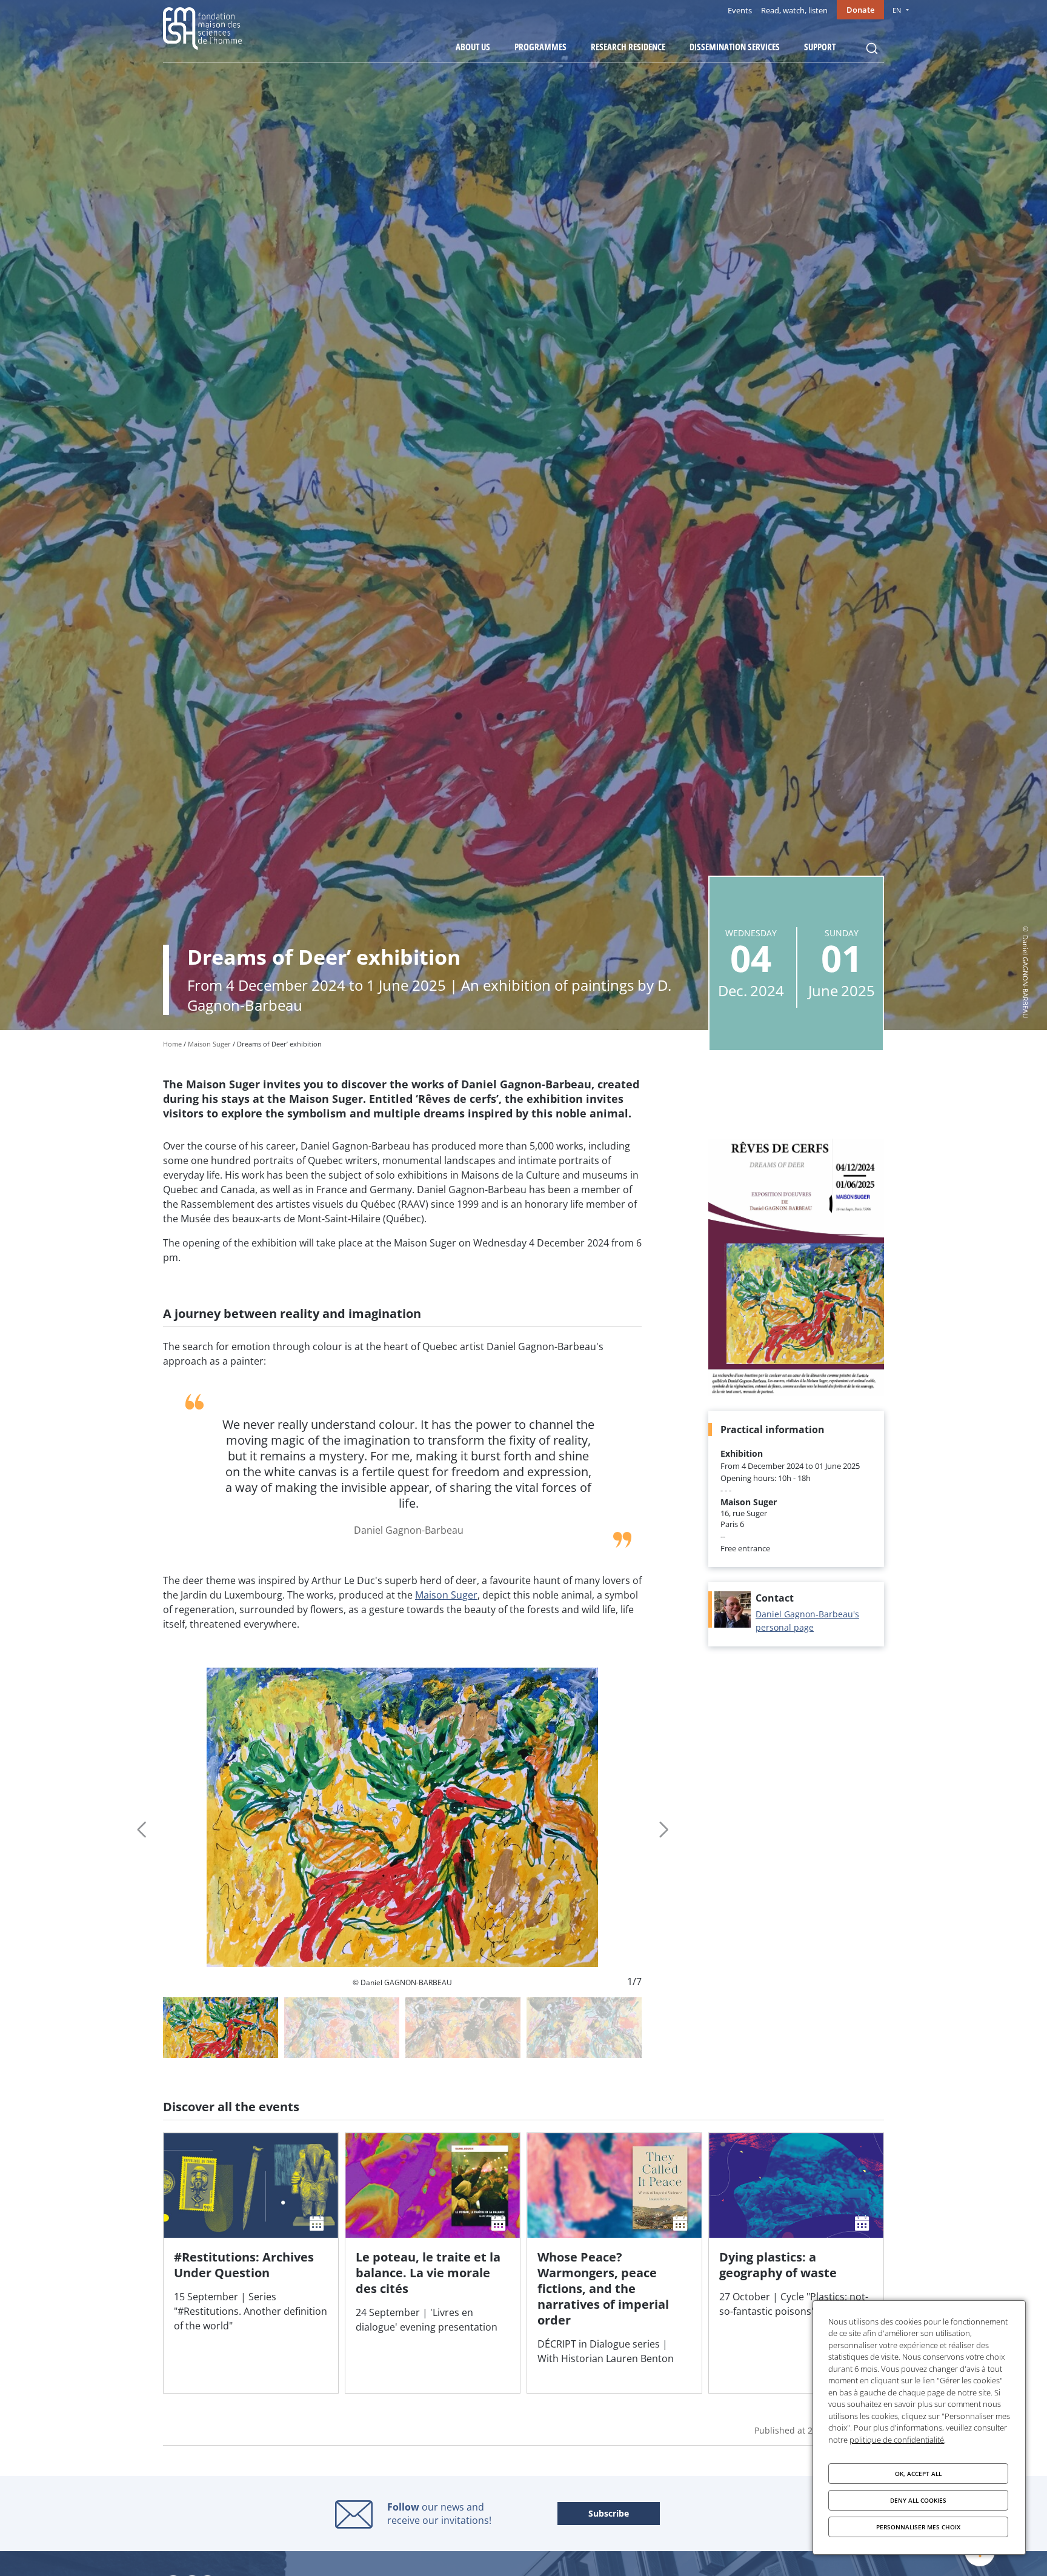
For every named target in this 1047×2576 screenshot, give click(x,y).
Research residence (628, 47)
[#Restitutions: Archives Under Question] (251, 2263)
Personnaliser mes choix (918, 2527)
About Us (473, 47)
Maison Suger (209, 1044)
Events (740, 10)
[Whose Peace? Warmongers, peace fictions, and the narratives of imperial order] (614, 2263)
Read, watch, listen (794, 10)
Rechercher (872, 48)
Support (820, 47)
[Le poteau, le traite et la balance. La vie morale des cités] (433, 2263)
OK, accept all (918, 2474)
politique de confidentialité (897, 2440)
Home (172, 1044)
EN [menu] (897, 10)
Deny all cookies (918, 2500)
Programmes (540, 47)
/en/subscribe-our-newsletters (609, 2514)
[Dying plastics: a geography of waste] (796, 2263)
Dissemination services (735, 47)
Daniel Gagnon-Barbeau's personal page (807, 1621)
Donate (860, 10)
